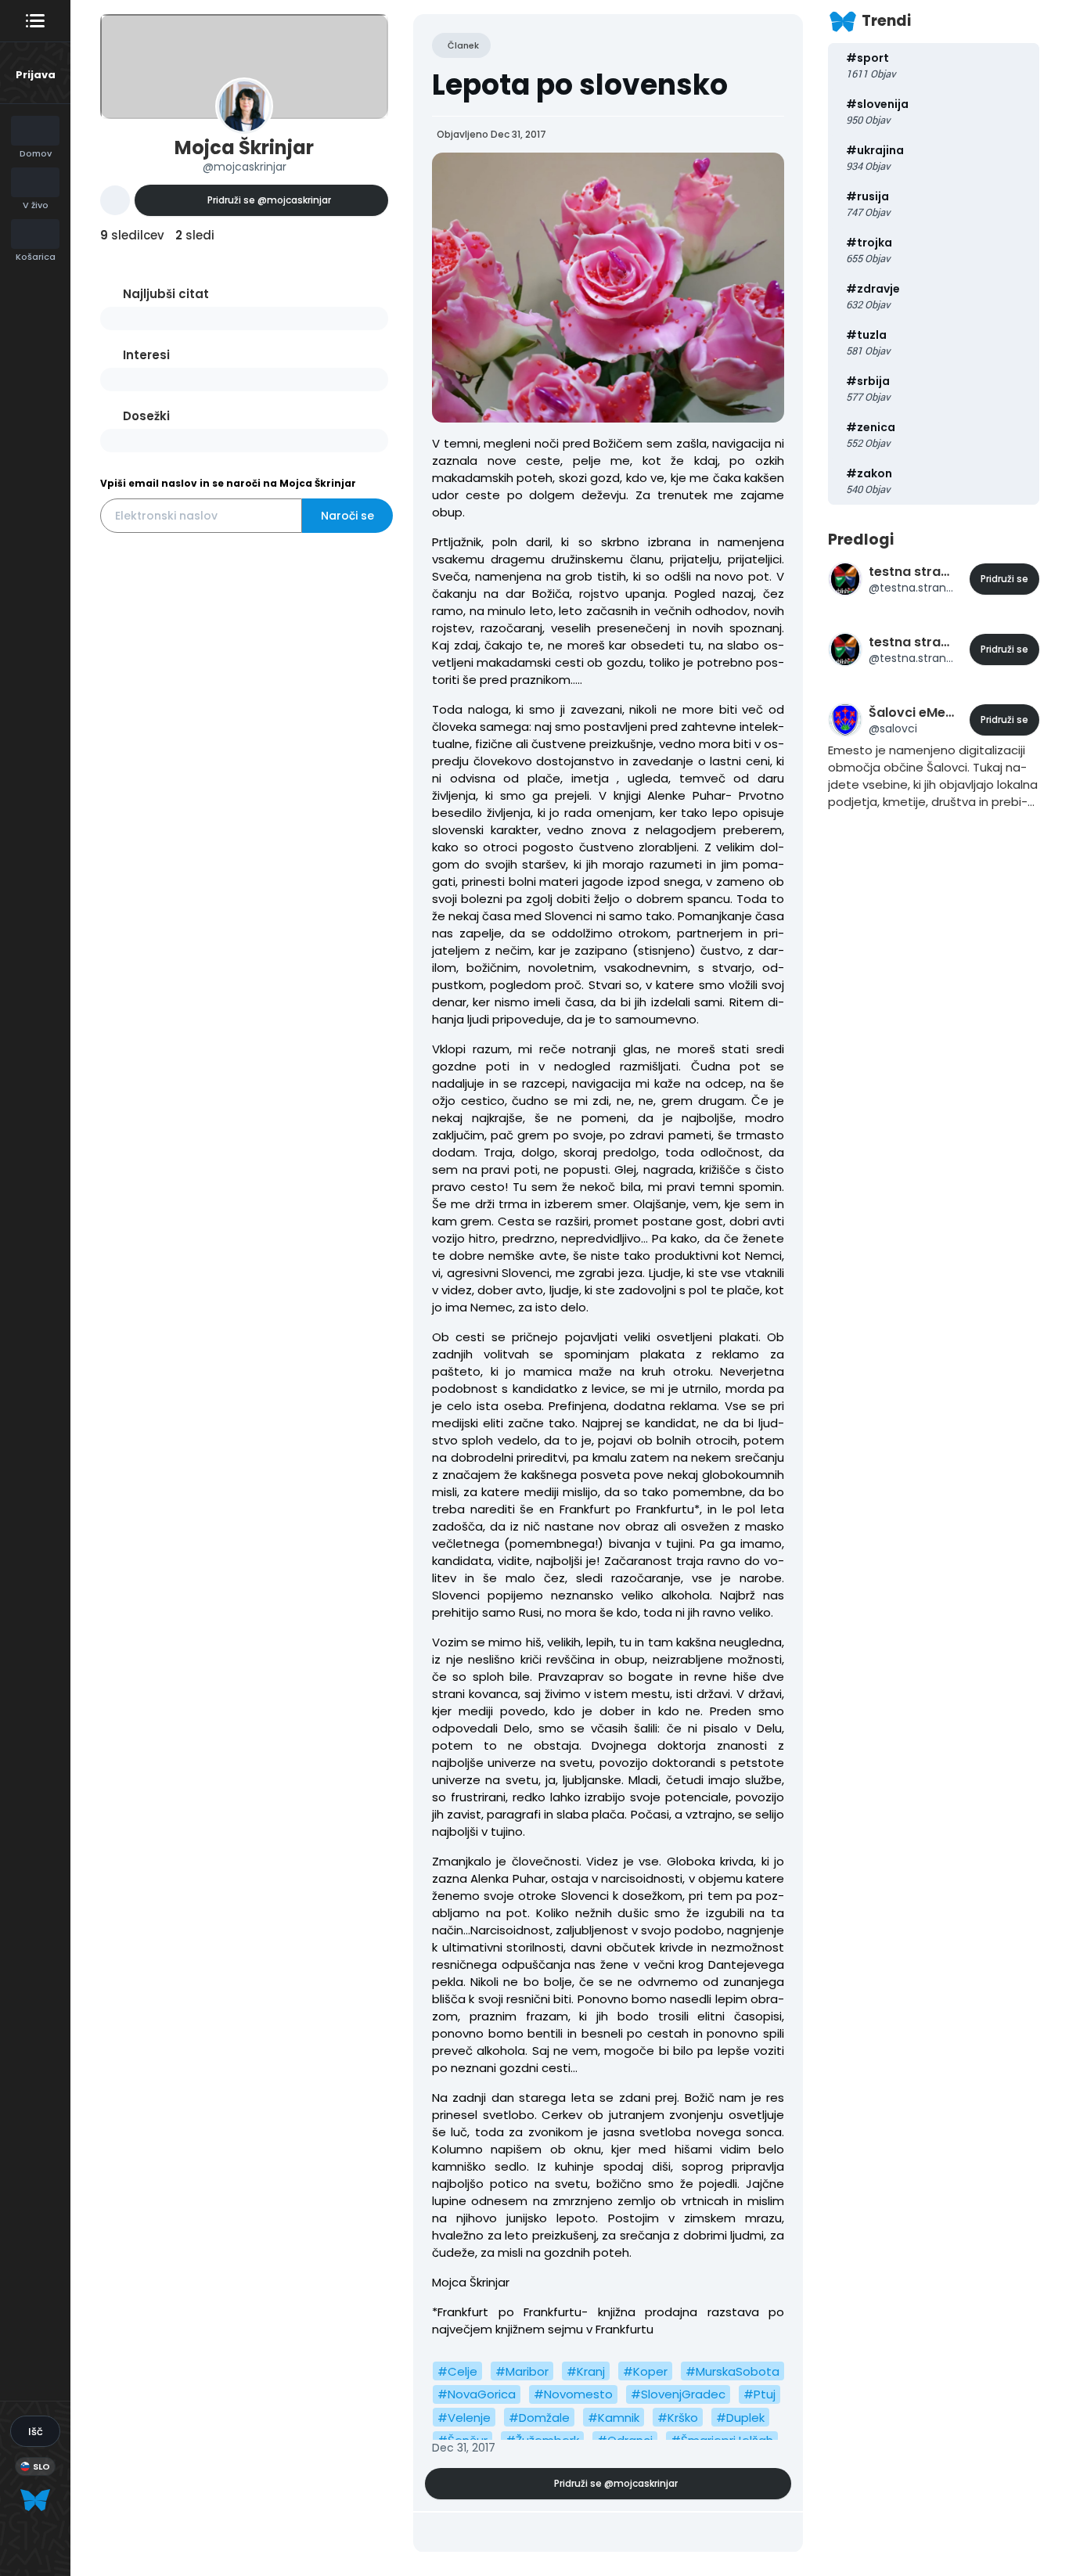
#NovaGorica (477, 2394)
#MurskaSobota (732, 2371)
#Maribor (522, 2371)
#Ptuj (759, 2394)
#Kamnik (614, 2418)
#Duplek (740, 2418)
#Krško (678, 2418)
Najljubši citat (166, 294)
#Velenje (464, 2418)
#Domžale (539, 2418)
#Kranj (586, 2371)
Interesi (146, 355)
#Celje (457, 2371)
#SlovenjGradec (678, 2394)
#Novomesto (573, 2394)
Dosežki (146, 416)
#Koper (645, 2371)
